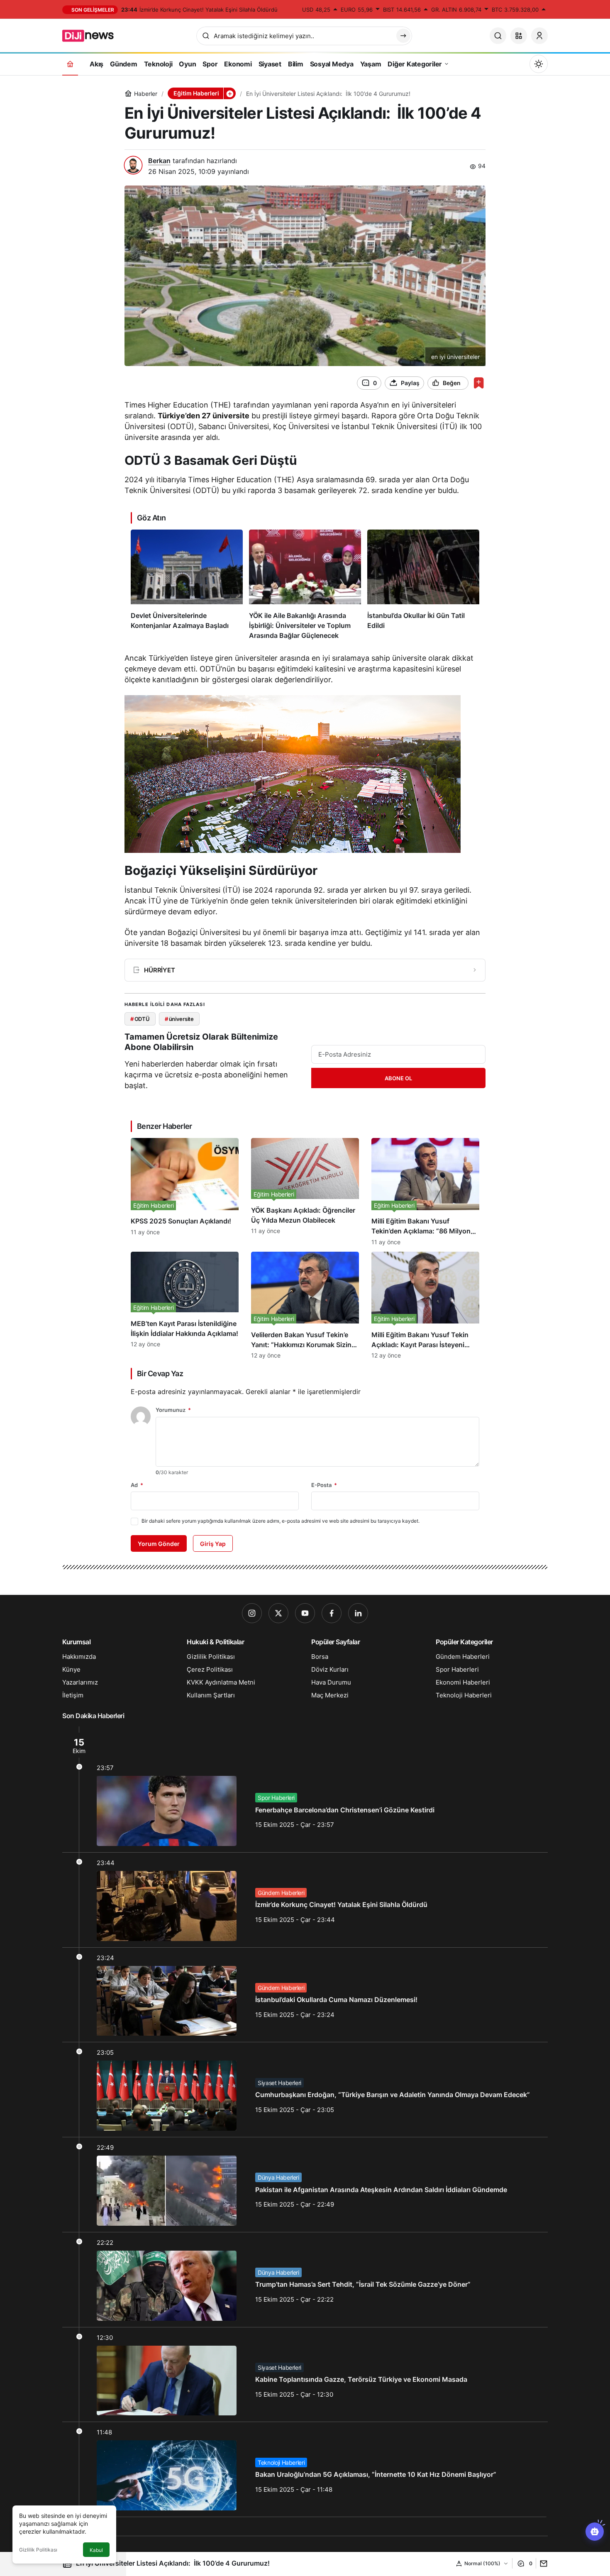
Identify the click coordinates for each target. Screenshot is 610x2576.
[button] (519, 36)
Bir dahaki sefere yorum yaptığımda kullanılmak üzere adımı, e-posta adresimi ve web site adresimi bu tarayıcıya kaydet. (281, 1521)
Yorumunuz (173, 1410)
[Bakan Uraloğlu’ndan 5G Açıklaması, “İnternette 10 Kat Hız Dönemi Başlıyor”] (305, 2469)
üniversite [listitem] (179, 1019)
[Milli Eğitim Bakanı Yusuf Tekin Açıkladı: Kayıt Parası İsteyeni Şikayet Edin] (425, 1305)
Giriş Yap (213, 1544)
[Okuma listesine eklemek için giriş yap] (479, 383)
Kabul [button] (96, 2550)
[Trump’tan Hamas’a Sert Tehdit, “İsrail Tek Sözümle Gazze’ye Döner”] (305, 2280)
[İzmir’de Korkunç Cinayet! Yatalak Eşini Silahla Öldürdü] (305, 1900)
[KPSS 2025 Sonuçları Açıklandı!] (185, 1192)
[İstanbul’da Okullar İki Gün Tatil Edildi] (423, 585)
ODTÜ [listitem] (140, 1019)
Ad (137, 1485)
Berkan (159, 161)
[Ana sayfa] (70, 64)
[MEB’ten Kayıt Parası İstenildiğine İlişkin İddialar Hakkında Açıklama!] (185, 1305)
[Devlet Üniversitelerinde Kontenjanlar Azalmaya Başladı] (187, 585)
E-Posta (324, 1485)
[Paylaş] (542, 2563)
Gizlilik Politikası (38, 2550)
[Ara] (498, 36)
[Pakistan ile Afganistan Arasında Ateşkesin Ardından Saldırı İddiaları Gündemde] (305, 2185)
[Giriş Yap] (539, 36)
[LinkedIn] (358, 1613)
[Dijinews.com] (93, 35)
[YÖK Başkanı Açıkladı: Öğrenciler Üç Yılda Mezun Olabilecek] (305, 1192)
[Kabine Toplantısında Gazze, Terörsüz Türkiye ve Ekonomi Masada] (305, 2375)
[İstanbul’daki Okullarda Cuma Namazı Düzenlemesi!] (305, 1995)
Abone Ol (398, 1078)
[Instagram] (252, 1613)
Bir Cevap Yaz (160, 1373)
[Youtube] (305, 1613)
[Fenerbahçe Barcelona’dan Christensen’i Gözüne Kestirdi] (305, 1789)
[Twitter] (278, 1613)
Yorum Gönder (159, 1544)
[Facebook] (332, 1613)
